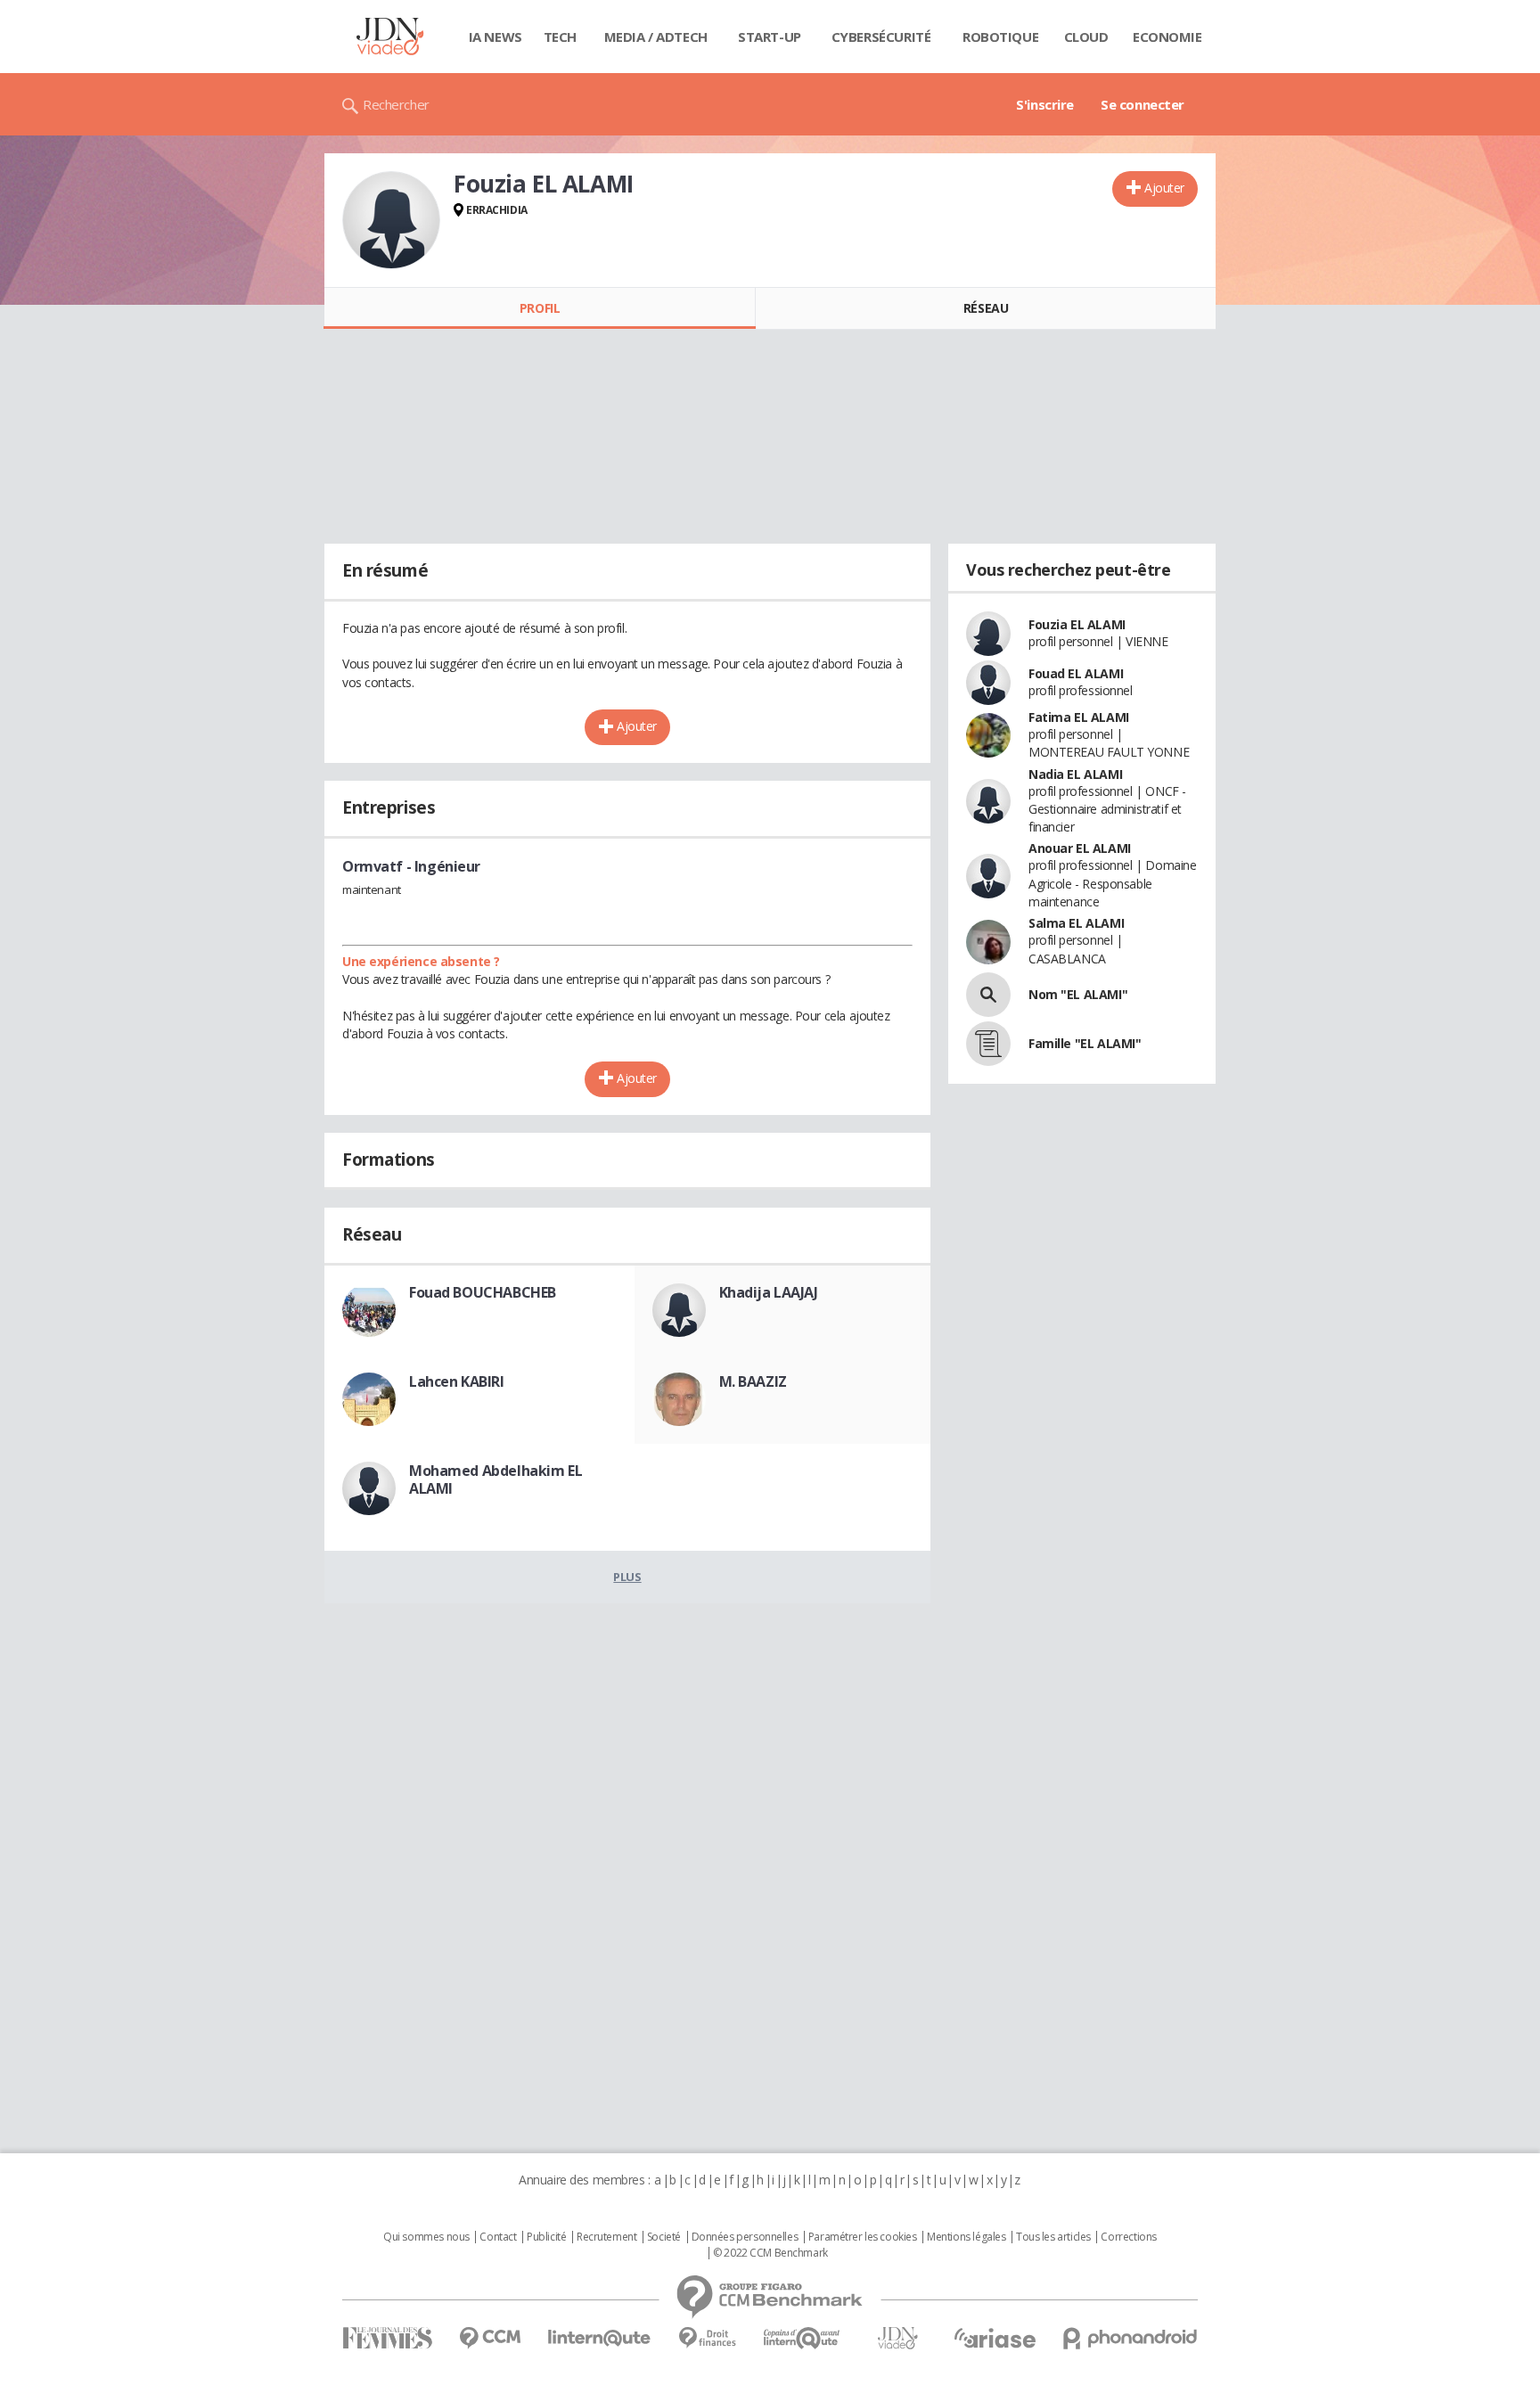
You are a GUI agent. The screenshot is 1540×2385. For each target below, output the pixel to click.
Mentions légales (966, 2237)
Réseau (986, 308)
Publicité (546, 2237)
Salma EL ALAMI (1076, 923)
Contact (498, 2237)
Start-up (770, 37)
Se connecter (1143, 104)
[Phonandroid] (1130, 2338)
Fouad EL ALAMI (1076, 673)
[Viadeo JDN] (897, 2338)
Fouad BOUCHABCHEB (483, 1292)
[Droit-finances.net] (707, 2338)
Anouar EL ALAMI (1080, 848)
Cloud (1086, 37)
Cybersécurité (881, 37)
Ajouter (1164, 188)
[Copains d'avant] (803, 2338)
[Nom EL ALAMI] (988, 995)
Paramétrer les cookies (863, 2237)
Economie (1167, 37)
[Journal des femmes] (387, 2338)
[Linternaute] (600, 2338)
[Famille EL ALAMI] (988, 1044)
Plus (627, 1577)
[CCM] (490, 2338)
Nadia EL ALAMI (1075, 774)
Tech (560, 37)
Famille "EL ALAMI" (1085, 1043)
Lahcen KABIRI (457, 1381)
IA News (496, 37)
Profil (540, 308)
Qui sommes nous (426, 2237)
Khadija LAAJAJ (769, 1292)
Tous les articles (1053, 2237)
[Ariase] (995, 2338)
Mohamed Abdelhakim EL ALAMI (496, 1479)
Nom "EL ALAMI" (1078, 994)
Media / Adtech (656, 37)
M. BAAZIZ (753, 1381)
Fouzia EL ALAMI (1077, 624)
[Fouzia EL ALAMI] (391, 220)
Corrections (1128, 2237)
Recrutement (606, 2237)
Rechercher (396, 104)
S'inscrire (1045, 104)
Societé (664, 2237)
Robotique (1000, 37)
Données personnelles (745, 2237)
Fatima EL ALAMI (1079, 717)
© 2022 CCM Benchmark (770, 2253)
